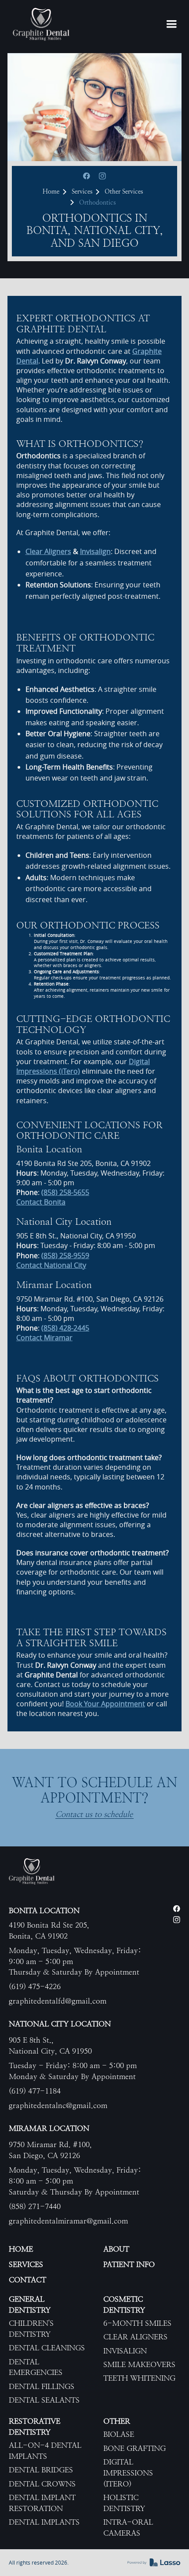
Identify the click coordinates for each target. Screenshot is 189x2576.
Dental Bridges (41, 2470)
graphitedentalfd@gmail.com (58, 2001)
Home (51, 191)
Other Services (124, 191)
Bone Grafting (134, 2448)
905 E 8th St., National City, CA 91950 (50, 2045)
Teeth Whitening (139, 2378)
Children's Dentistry (31, 2329)
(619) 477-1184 (35, 2091)
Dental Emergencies (36, 2367)
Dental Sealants (44, 2400)
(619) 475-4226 (35, 1986)
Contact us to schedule (94, 1815)
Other (117, 2421)
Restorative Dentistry (35, 2427)
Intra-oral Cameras (128, 2527)
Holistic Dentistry (124, 2503)
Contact (27, 2280)
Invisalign (125, 2351)
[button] (171, 25)
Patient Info (129, 2264)
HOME (21, 2249)
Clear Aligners (135, 2337)
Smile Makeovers (139, 2364)
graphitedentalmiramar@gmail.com (68, 2221)
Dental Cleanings (47, 2348)
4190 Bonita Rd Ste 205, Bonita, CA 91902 (49, 1930)
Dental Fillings (42, 2386)
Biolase (119, 2434)
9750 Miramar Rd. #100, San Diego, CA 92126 (50, 2150)
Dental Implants (44, 2522)
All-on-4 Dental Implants (45, 2451)
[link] (41, 24)
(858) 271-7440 (35, 2206)
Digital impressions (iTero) (128, 2473)
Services (82, 191)
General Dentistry (30, 2304)
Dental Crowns (42, 2484)
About (116, 2249)
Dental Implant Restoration (42, 2503)
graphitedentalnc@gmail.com (58, 2105)
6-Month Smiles (137, 2323)
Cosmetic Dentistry (124, 2304)
